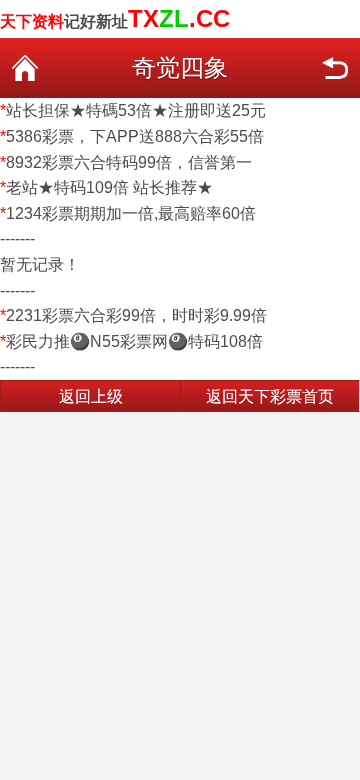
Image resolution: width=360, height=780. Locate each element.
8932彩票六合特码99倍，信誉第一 (129, 162)
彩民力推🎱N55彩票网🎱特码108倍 (134, 341)
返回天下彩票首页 (270, 396)
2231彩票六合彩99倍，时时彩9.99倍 (136, 315)
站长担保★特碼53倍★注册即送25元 (136, 110)
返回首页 (25, 68)
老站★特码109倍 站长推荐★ (109, 187)
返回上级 (91, 396)
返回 (335, 68)
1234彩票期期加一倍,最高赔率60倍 (131, 213)
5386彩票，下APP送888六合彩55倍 (135, 136)
